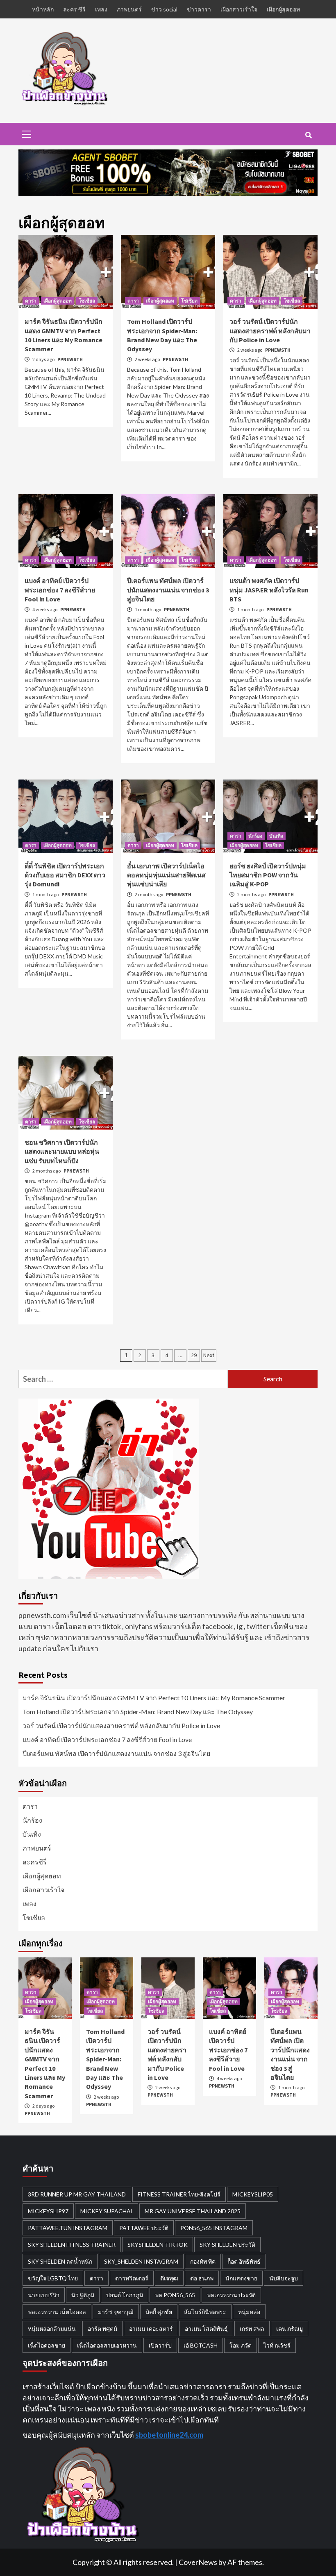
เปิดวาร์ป (160, 2345)
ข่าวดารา (199, 9)
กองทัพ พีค (203, 2261)
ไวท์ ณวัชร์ (277, 2345)
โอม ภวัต (241, 2345)
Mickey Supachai (107, 2211)
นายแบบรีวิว (44, 2295)
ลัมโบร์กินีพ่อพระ (205, 2312)
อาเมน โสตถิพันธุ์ (206, 2329)
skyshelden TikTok (158, 2245)
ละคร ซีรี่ (74, 9)
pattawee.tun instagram (68, 2228)
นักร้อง (255, 836)
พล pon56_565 (175, 2295)
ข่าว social (164, 9)
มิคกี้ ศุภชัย (159, 2312)
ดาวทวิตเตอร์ (132, 2278)
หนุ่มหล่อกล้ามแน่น (52, 2329)
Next (209, 1355)
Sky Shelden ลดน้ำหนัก (60, 2261)
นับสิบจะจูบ (284, 2278)
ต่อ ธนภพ (202, 2278)
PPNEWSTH (70, 359)
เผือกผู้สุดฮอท (283, 9)
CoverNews (198, 2562)
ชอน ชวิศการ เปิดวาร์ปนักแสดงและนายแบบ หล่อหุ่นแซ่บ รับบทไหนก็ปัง (62, 1151)
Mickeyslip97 (48, 2211)
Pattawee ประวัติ (144, 2228)
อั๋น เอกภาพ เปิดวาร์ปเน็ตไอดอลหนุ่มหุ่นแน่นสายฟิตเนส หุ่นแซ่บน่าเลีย (166, 875)
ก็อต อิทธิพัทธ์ (244, 2261)
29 (194, 1355)
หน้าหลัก (43, 9)
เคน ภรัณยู (289, 2329)
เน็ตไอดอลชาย (47, 2345)
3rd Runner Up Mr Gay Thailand (77, 2194)
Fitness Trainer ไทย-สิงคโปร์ (179, 2194)
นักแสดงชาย (241, 2278)
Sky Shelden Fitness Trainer (72, 2245)
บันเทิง (276, 836)
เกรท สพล (252, 2329)
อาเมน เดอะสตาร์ (151, 2329)
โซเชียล (87, 301)
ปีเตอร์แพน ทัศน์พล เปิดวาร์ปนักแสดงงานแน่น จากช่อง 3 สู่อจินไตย (168, 590)
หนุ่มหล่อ (249, 2312)
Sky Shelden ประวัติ (227, 2245)
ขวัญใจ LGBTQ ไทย (53, 2278)
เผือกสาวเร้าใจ (239, 9)
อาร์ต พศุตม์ (102, 2329)
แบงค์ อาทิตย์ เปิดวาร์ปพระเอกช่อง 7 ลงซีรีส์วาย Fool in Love (60, 590)
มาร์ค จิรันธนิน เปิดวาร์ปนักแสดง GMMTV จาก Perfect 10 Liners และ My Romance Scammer (154, 1698)
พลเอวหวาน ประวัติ (231, 2295)
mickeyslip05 (253, 2194)
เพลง (101, 9)
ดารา (31, 301)
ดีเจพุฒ (169, 2278)
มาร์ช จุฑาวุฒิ (116, 2312)
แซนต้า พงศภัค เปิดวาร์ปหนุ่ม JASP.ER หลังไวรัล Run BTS (269, 590)
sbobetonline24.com (169, 2435)
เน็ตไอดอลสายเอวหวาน (107, 2345)
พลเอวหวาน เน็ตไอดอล (57, 2312)
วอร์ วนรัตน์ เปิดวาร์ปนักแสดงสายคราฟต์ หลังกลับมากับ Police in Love (270, 331)
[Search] (308, 135)
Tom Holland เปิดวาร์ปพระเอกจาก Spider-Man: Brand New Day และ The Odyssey (138, 1712)
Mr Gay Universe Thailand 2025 (193, 2211)
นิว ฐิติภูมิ (83, 2295)
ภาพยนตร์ (129, 9)
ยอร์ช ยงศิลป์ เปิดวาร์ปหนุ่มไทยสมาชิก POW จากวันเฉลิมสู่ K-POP (268, 875)
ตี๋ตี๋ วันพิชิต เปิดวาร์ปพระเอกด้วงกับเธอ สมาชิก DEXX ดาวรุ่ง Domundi (65, 875)
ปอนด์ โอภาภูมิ (125, 2295)
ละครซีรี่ (35, 1862)
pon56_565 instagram (214, 2228)
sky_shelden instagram (141, 2261)
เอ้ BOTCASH (201, 2345)
